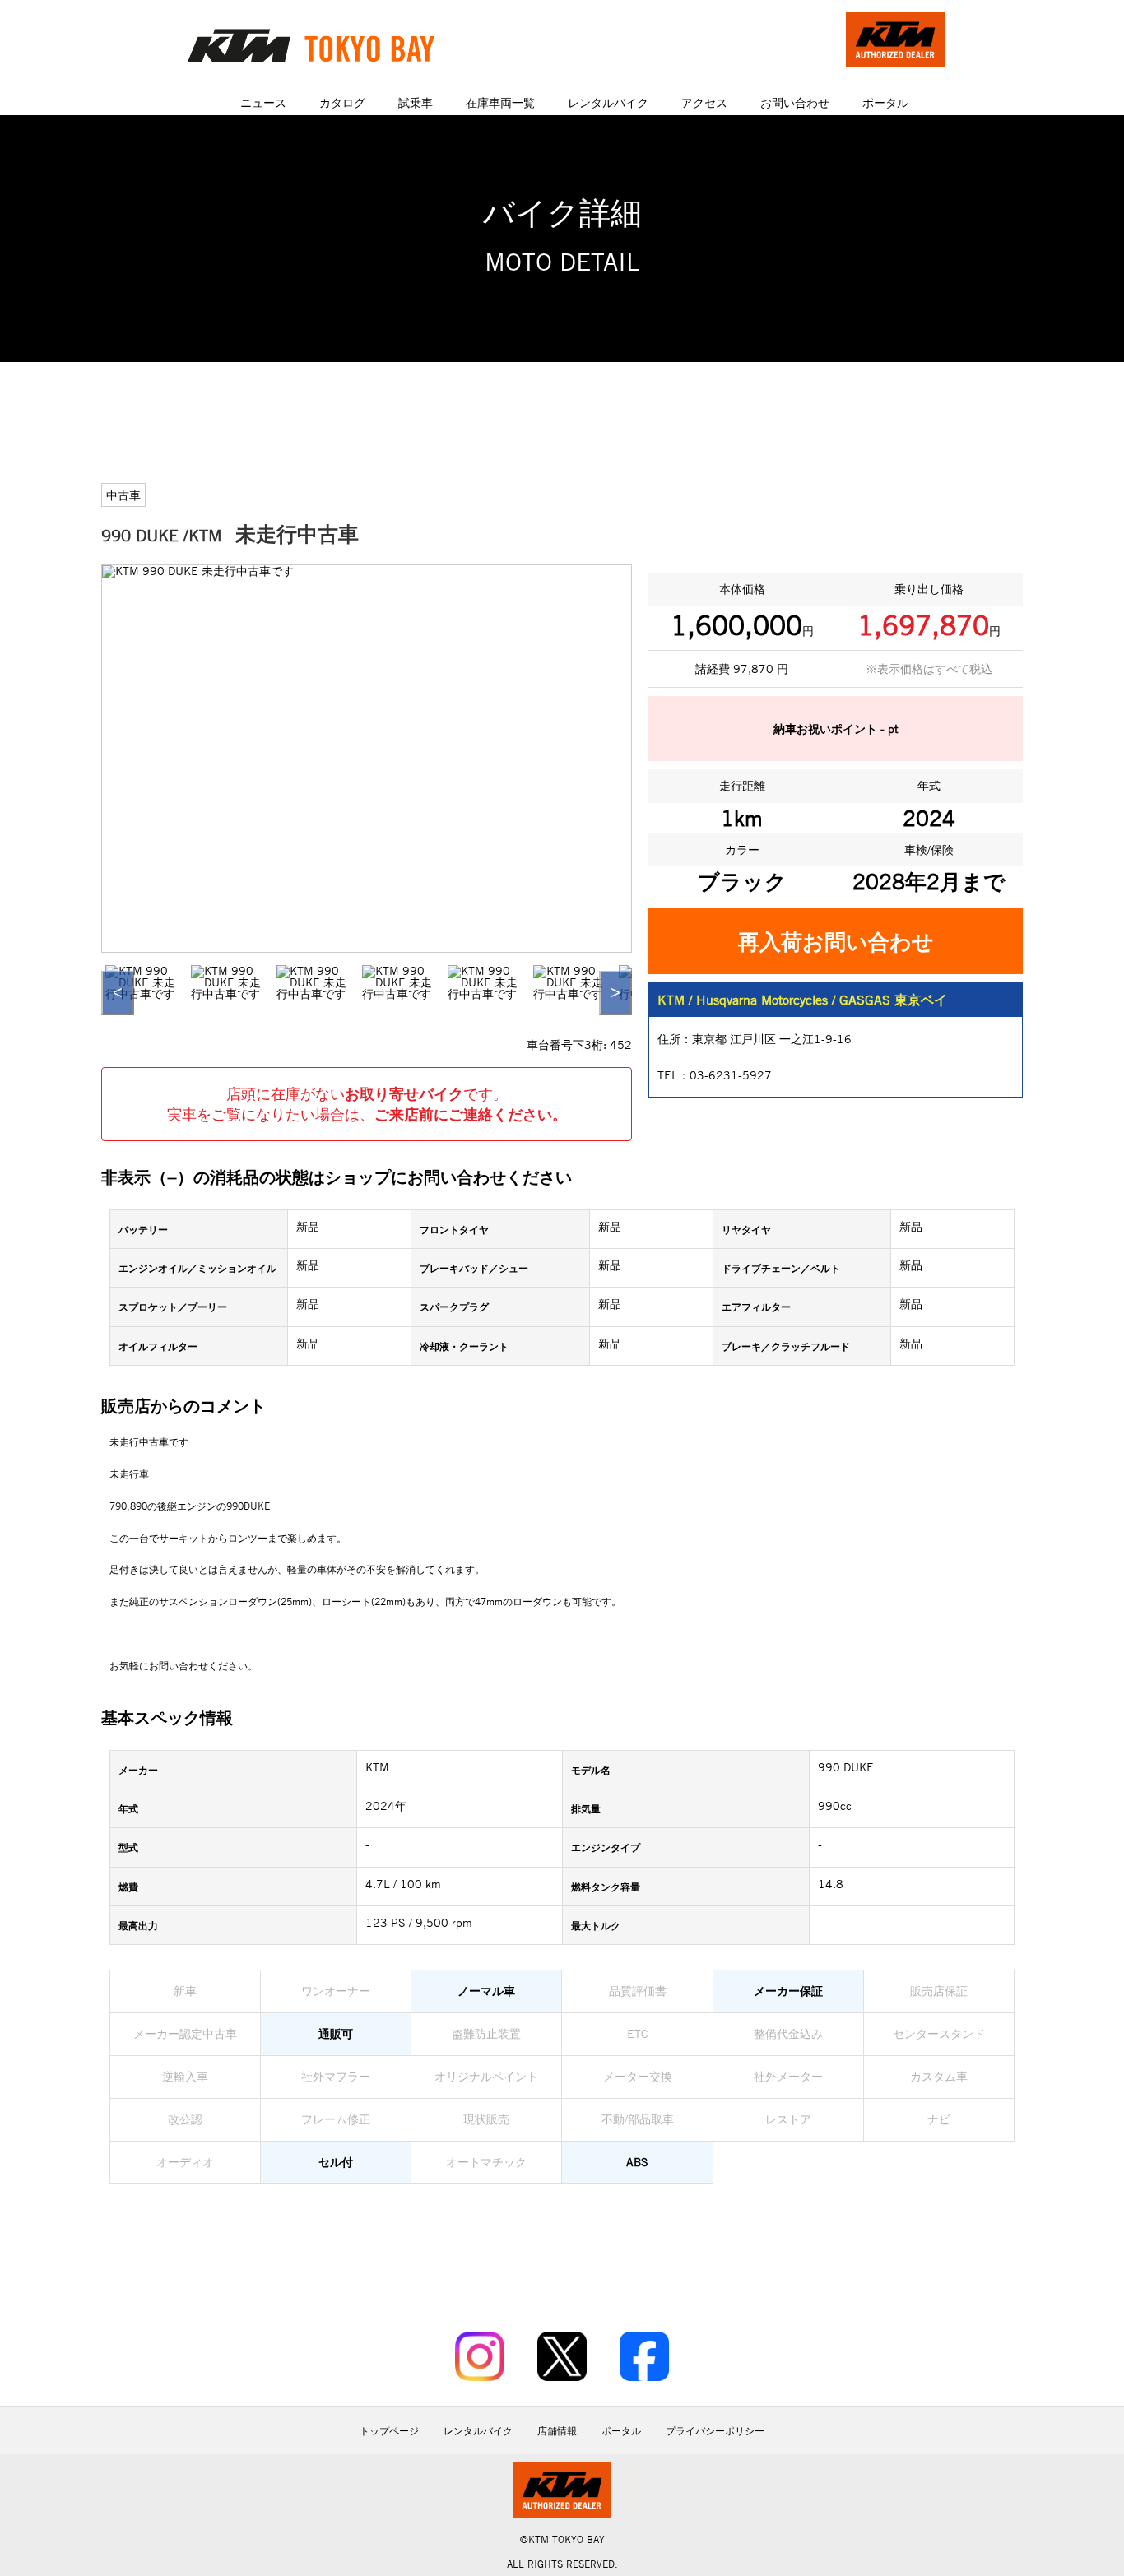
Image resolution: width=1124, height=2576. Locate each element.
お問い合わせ (795, 102)
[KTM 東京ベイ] (332, 45)
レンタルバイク (608, 102)
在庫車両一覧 (500, 102)
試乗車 (416, 102)
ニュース (263, 102)
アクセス (704, 102)
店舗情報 (557, 2430)
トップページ (389, 2430)
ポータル (885, 102)
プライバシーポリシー (715, 2430)
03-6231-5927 (731, 1075)
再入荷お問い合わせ (836, 941)
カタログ (342, 102)
